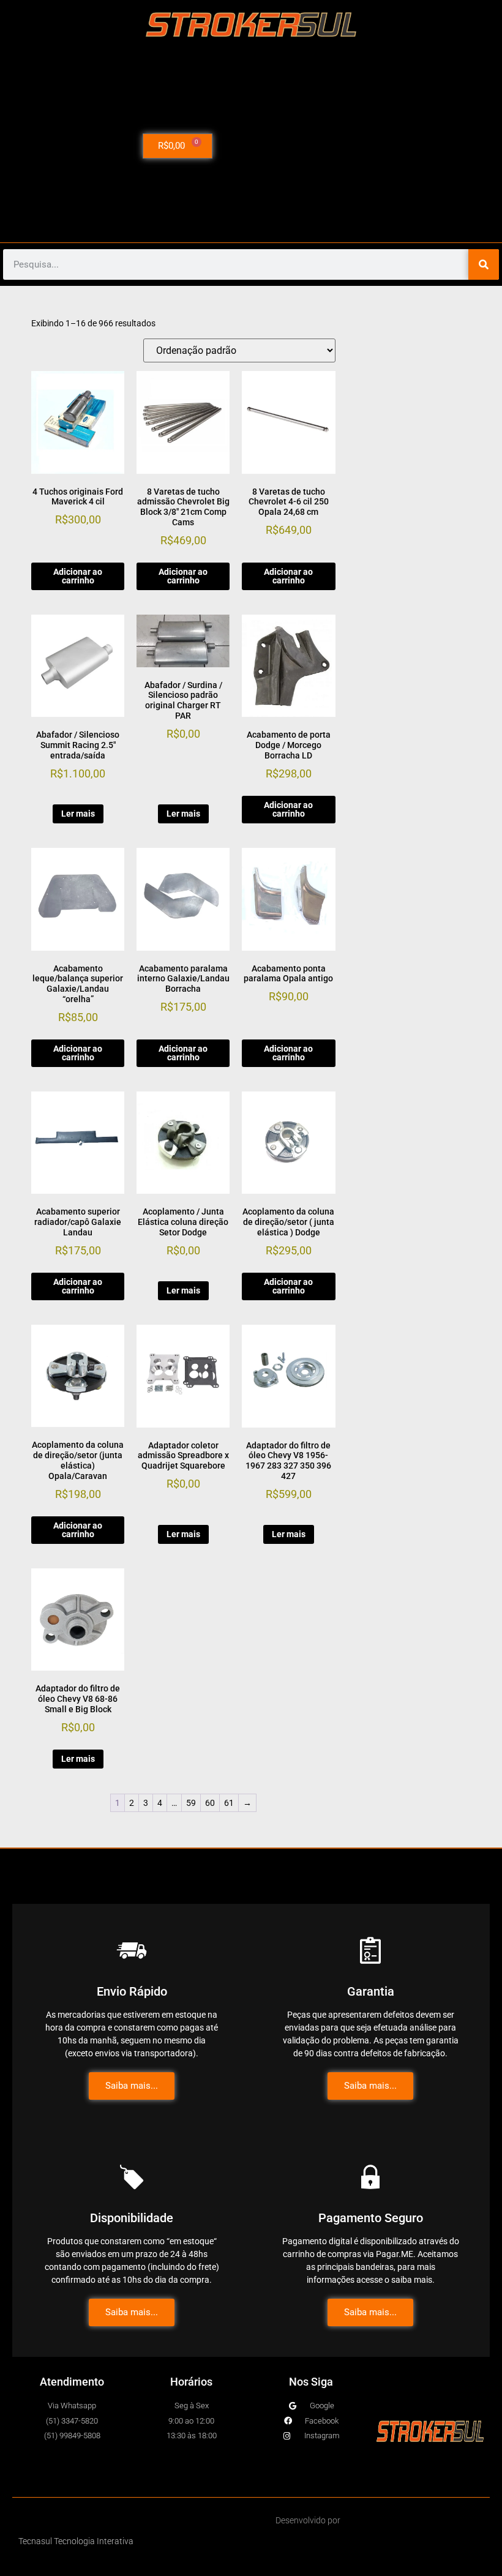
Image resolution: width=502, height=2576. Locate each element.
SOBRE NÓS (423, 132)
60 (210, 1803)
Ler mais (78, 814)
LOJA (420, 103)
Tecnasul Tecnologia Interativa (76, 2541)
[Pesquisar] (484, 264)
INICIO (423, 75)
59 (191, 1803)
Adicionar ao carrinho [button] (78, 576)
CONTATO (422, 160)
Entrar (423, 216)
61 (229, 1803)
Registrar (423, 188)
